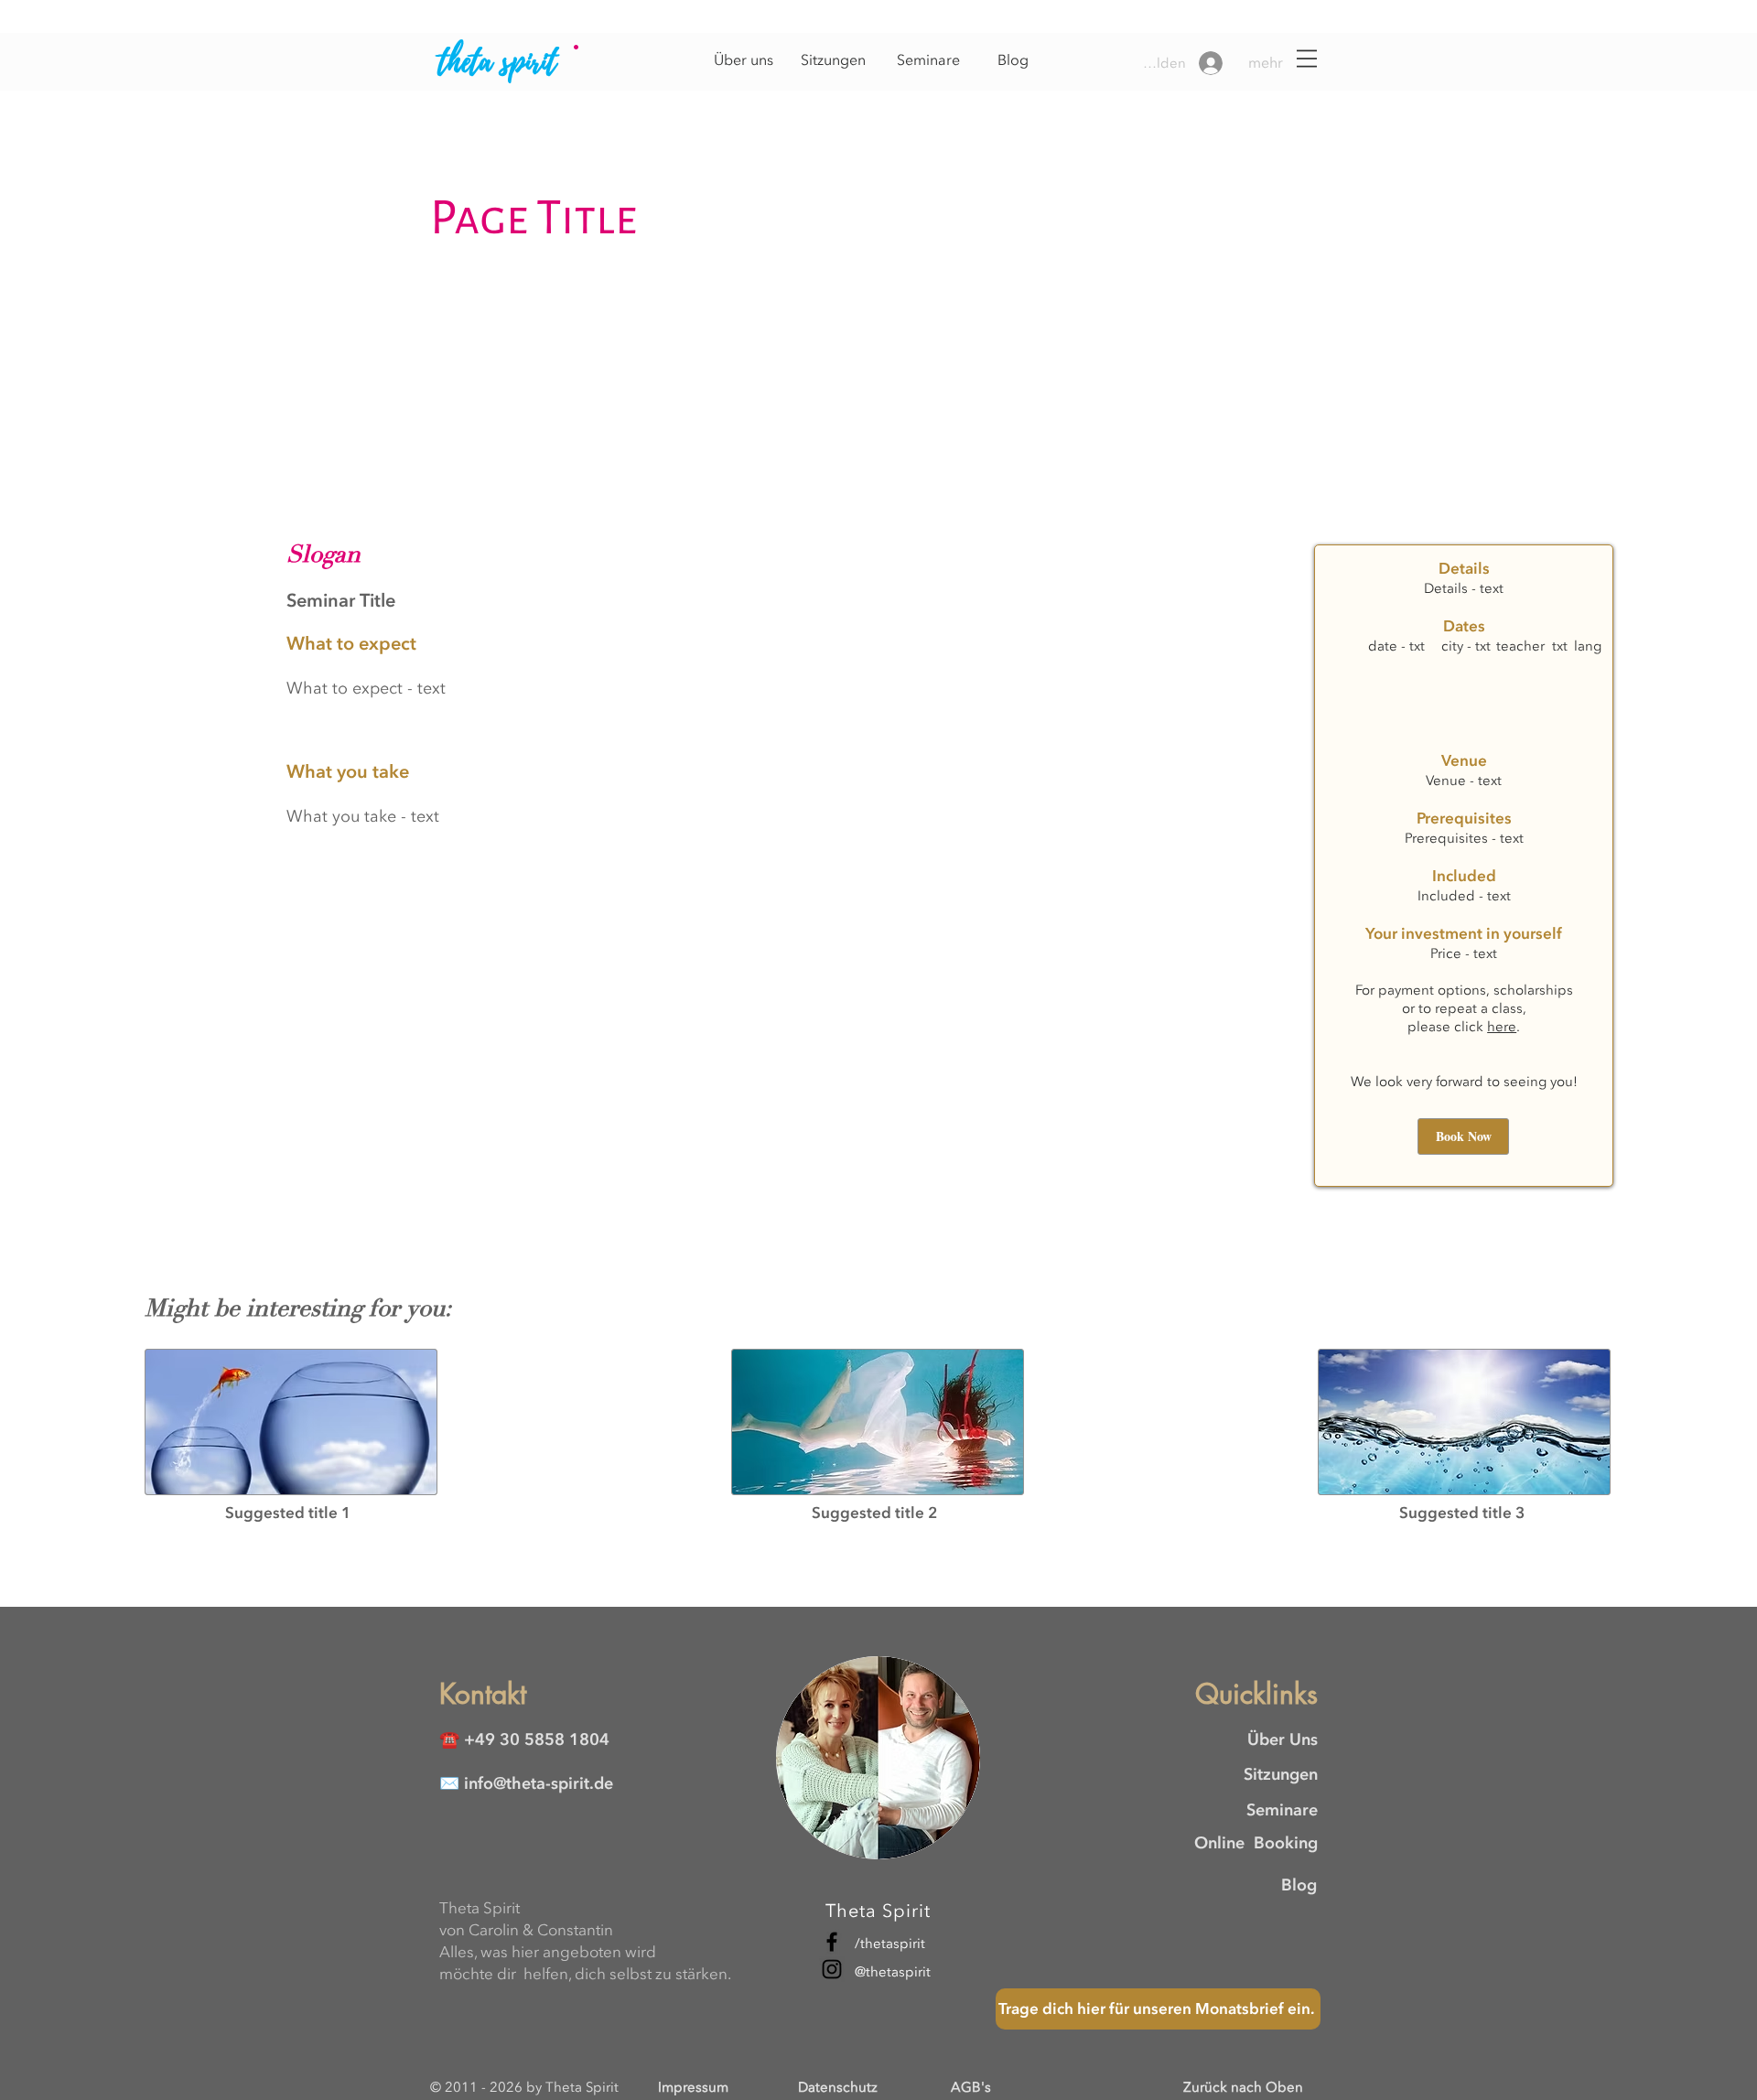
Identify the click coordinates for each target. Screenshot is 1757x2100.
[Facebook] (832, 1942)
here (1502, 1027)
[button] (1280, 63)
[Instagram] (832, 1969)
